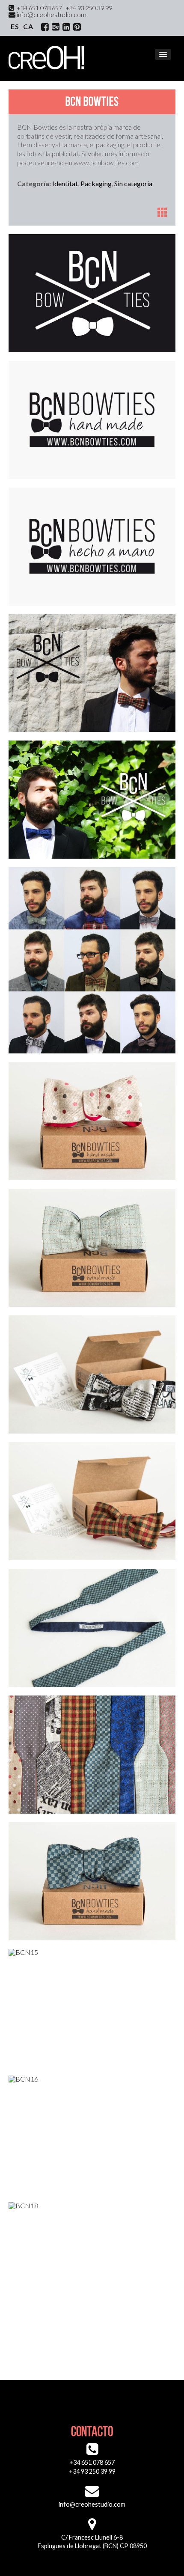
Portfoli (162, 212)
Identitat (65, 183)
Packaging (96, 183)
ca (28, 26)
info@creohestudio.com (51, 14)
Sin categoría (133, 183)
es (15, 26)
